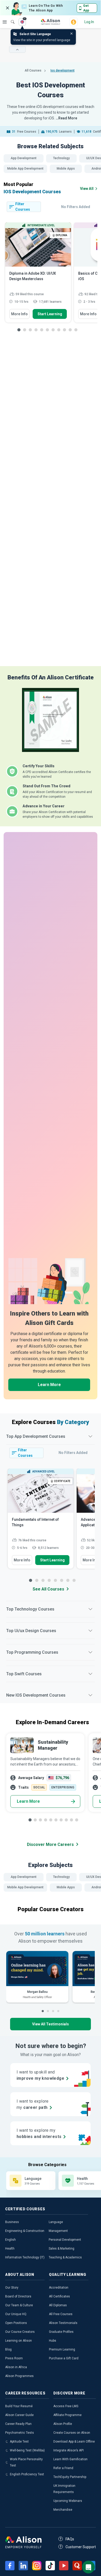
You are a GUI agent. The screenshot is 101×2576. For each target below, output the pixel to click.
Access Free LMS (66, 2406)
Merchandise (63, 2510)
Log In (89, 22)
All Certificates (59, 2296)
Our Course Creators (20, 2332)
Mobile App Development (25, 169)
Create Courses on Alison (72, 2433)
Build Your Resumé (19, 2406)
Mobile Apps (66, 169)
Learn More (49, 1385)
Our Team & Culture (19, 2305)
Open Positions (16, 2323)
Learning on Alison (19, 2341)
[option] (38, 275)
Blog (8, 2349)
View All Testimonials (51, 2024)
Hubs (53, 2341)
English (10, 2240)
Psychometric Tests (20, 2433)
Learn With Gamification (70, 2459)
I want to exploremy (33, 2104)
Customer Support (81, 2547)
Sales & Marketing (62, 2249)
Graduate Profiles (61, 2332)
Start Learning (50, 314)
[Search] (10, 18)
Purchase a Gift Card (64, 2358)
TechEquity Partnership (70, 2477)
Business (12, 2222)
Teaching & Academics (65, 2257)
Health (10, 2249)
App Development (24, 158)
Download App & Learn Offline (74, 2442)
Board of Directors (18, 2296)
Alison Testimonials (63, 2323)
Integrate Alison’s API (68, 2450)
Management (58, 2231)
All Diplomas (58, 2305)
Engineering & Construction (25, 2231)
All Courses (33, 70)
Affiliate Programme (67, 2415)
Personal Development (65, 2240)
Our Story (12, 2288)
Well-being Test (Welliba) (27, 2450)
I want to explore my (39, 2133)
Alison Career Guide (19, 2415)
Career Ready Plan (18, 2424)
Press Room (14, 2358)
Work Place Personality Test (26, 2462)
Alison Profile (63, 2424)
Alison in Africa (16, 2367)
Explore (5, 22)
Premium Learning (62, 2349)
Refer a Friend (63, 2468)
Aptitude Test (19, 2442)
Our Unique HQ (16, 2314)
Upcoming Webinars (68, 2501)
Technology (61, 158)
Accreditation (59, 2288)
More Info (19, 314)
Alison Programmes (19, 2376)
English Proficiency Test (27, 2474)
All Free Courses (61, 2314)
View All (87, 189)
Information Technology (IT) (25, 2257)
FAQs (70, 2539)
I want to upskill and (40, 2075)
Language (56, 2222)
